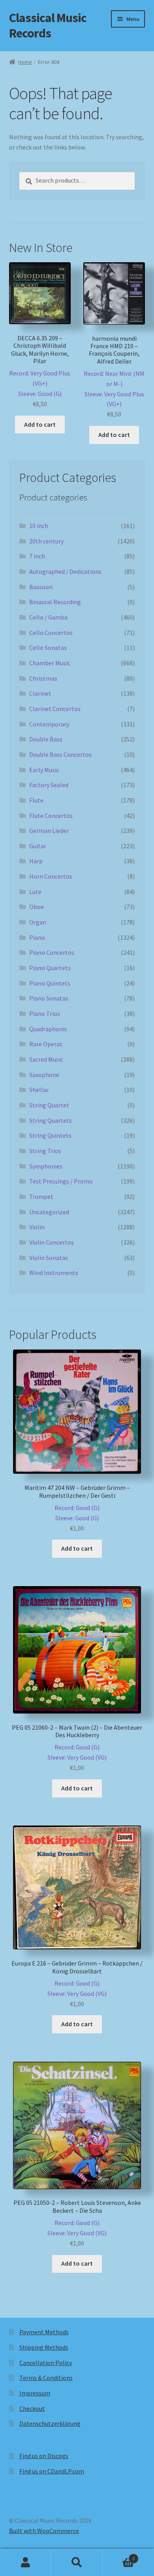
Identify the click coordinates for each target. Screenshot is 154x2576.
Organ (38, 922)
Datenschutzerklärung (50, 2423)
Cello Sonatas (48, 648)
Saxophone (44, 1075)
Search (77, 2563)
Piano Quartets (50, 968)
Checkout (32, 2408)
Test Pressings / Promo (61, 1181)
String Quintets (50, 1135)
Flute (36, 800)
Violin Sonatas (49, 1258)
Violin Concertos (52, 1242)
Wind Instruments (54, 1273)
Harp (36, 861)
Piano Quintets (50, 983)
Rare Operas (46, 1044)
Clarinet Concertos (55, 709)
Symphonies (46, 1166)
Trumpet (41, 1197)
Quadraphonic (48, 1029)
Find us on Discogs (44, 2456)
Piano (37, 937)
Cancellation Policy (46, 2363)
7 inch (37, 556)
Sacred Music (46, 1059)
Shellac (39, 1090)
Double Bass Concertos (60, 754)
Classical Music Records (48, 25)
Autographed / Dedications (65, 571)
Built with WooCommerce (44, 2531)
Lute (35, 892)
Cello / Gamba (48, 617)
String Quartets (51, 1120)
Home (25, 62)
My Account (26, 2563)
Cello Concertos (51, 633)
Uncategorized (49, 1212)
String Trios (45, 1151)
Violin (37, 1227)
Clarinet (40, 693)
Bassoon (41, 587)
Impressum (35, 2393)
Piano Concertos (52, 952)
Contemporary (49, 724)
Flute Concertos (51, 816)
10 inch (39, 526)
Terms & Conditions (46, 2378)
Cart (119, 2556)
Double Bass (46, 739)
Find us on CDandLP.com (52, 2471)
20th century (46, 541)
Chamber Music (50, 663)
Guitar (38, 846)
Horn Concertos (51, 876)
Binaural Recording (55, 602)
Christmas (43, 678)
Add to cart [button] (40, 424)
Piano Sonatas (49, 998)
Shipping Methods (44, 2347)
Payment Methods (44, 2332)
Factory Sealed (49, 785)
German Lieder (49, 831)
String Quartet (49, 1105)
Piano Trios (45, 1014)
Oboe (37, 907)
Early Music (44, 770)
